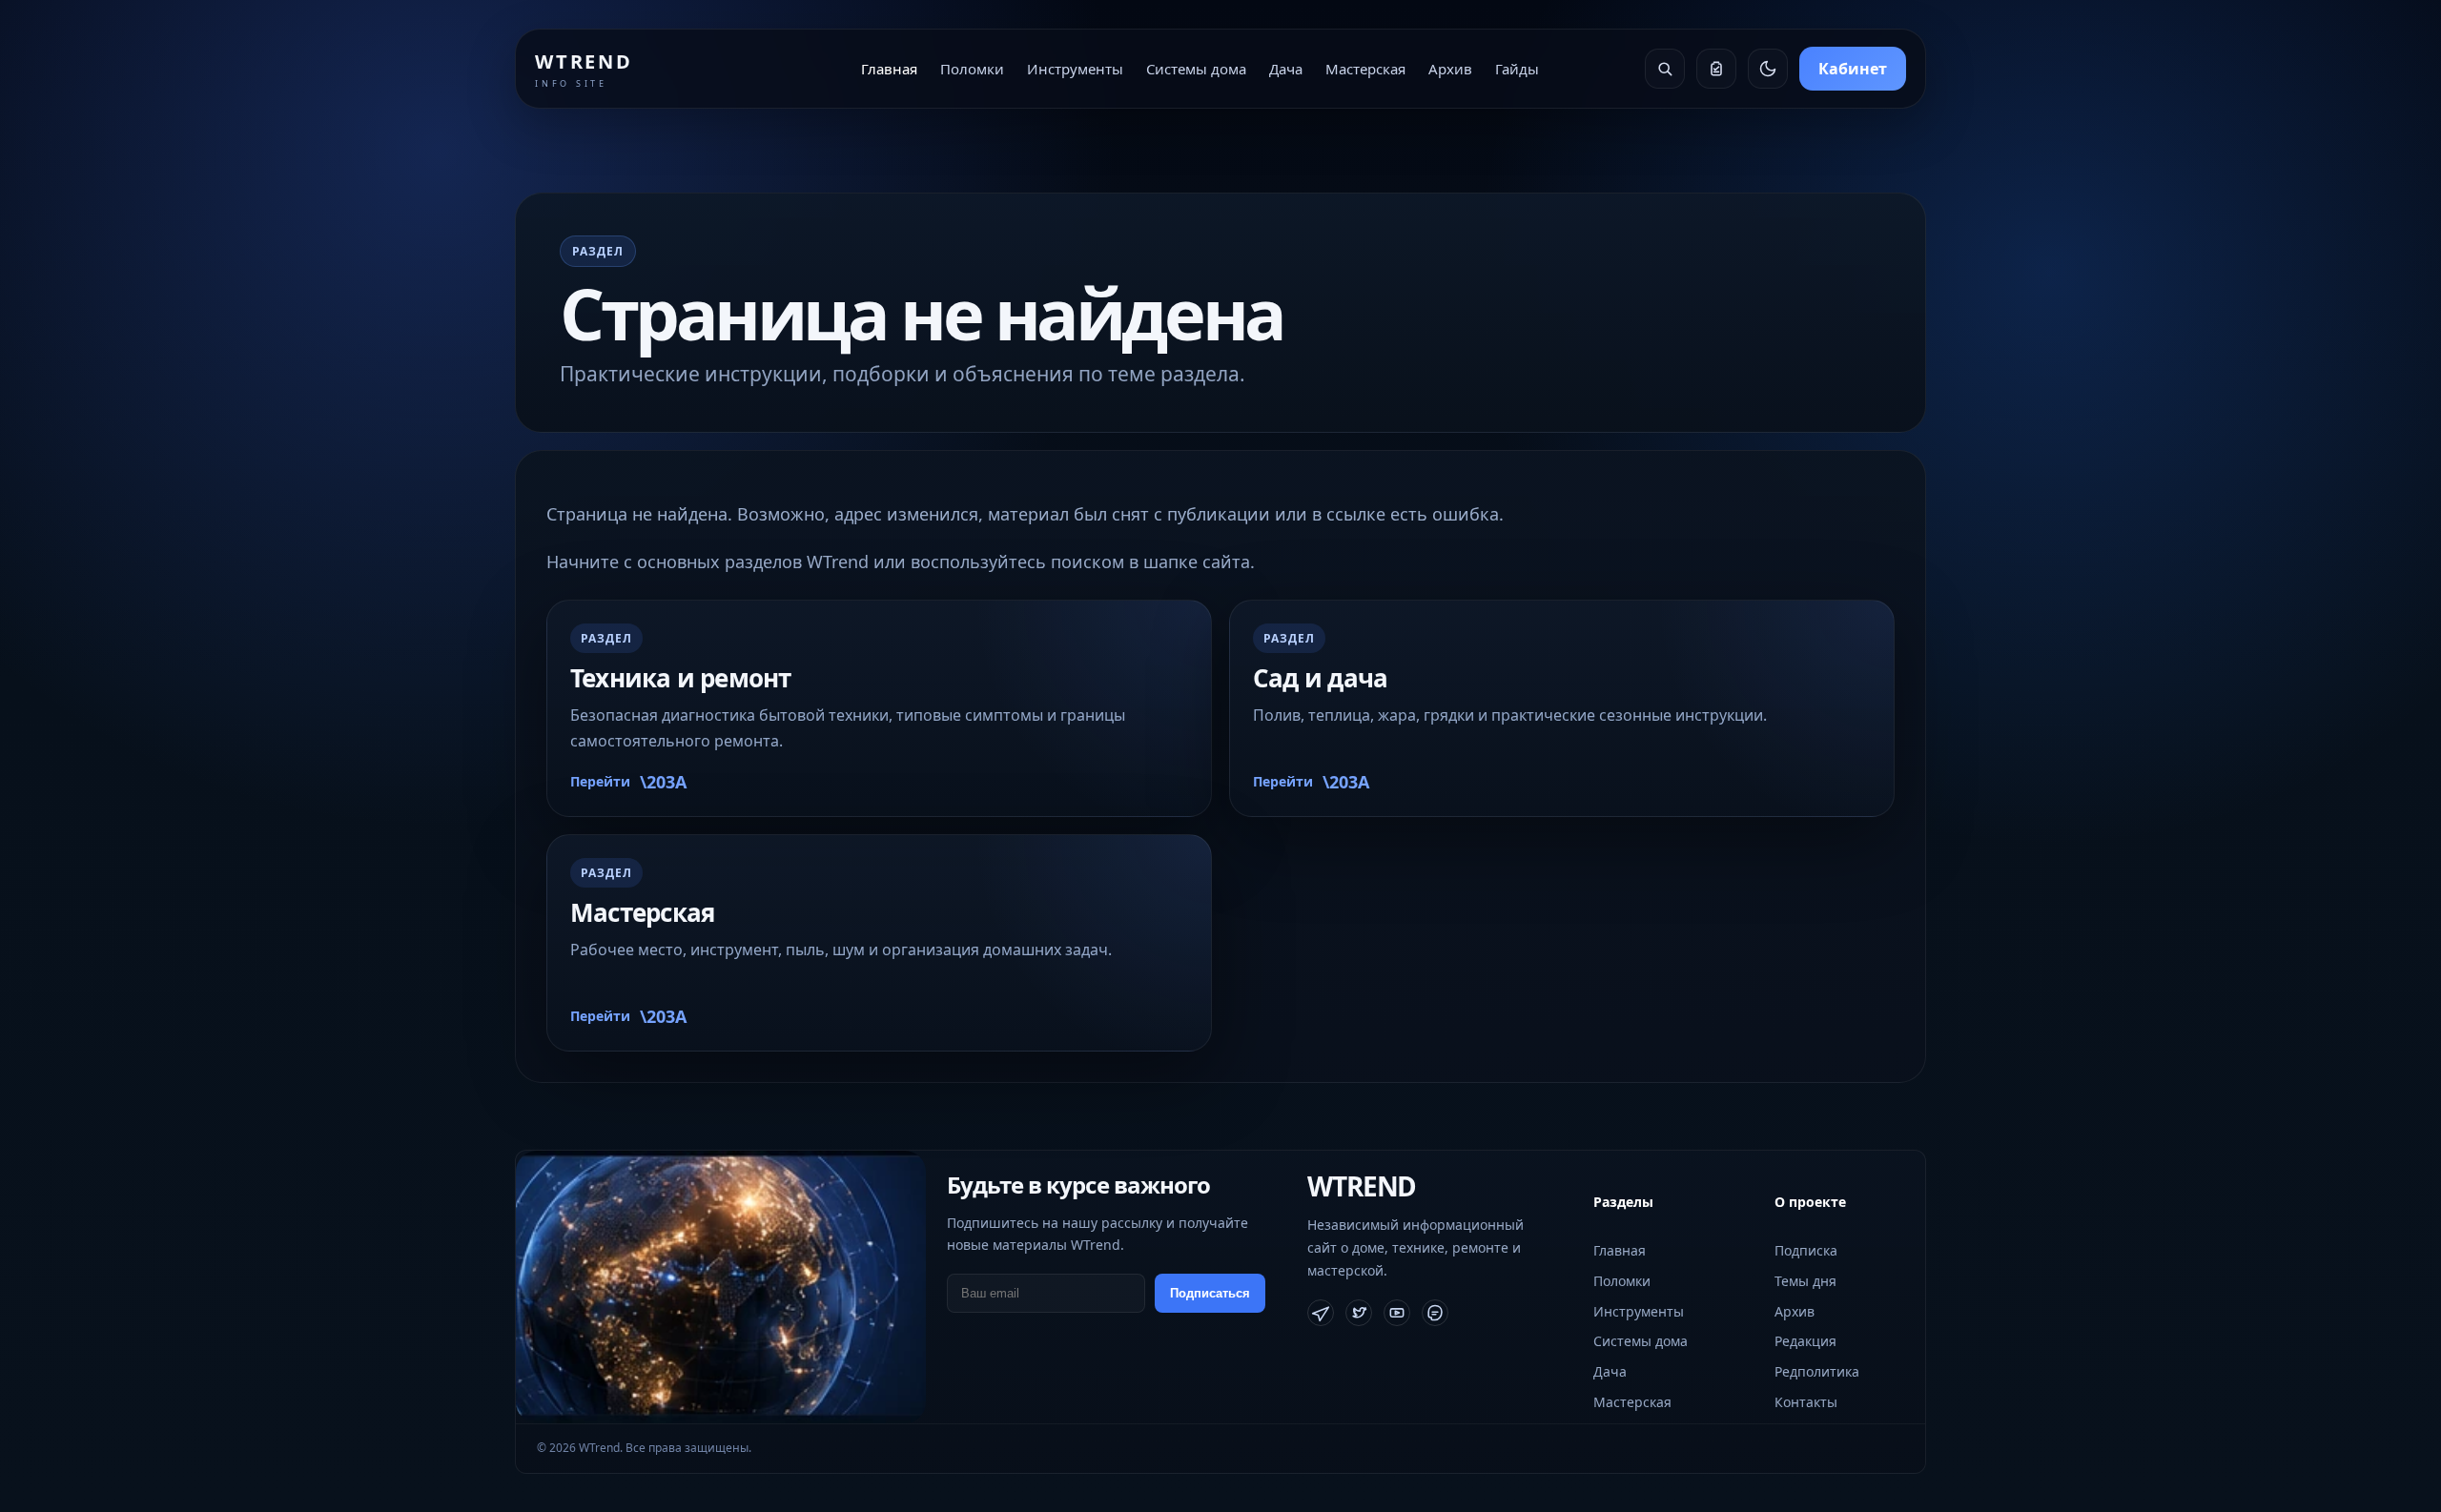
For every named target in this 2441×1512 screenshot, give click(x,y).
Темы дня (1805, 1281)
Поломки (972, 69)
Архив (1450, 69)
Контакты (1806, 1402)
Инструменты (1075, 69)
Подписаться (1210, 1293)
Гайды (1517, 69)
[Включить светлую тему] (1768, 69)
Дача (1286, 69)
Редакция (1805, 1341)
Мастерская (1365, 69)
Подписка (1806, 1250)
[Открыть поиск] (1665, 69)
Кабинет (1853, 69)
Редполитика (1817, 1371)
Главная (889, 69)
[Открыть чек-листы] (1716, 69)
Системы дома (1196, 69)
